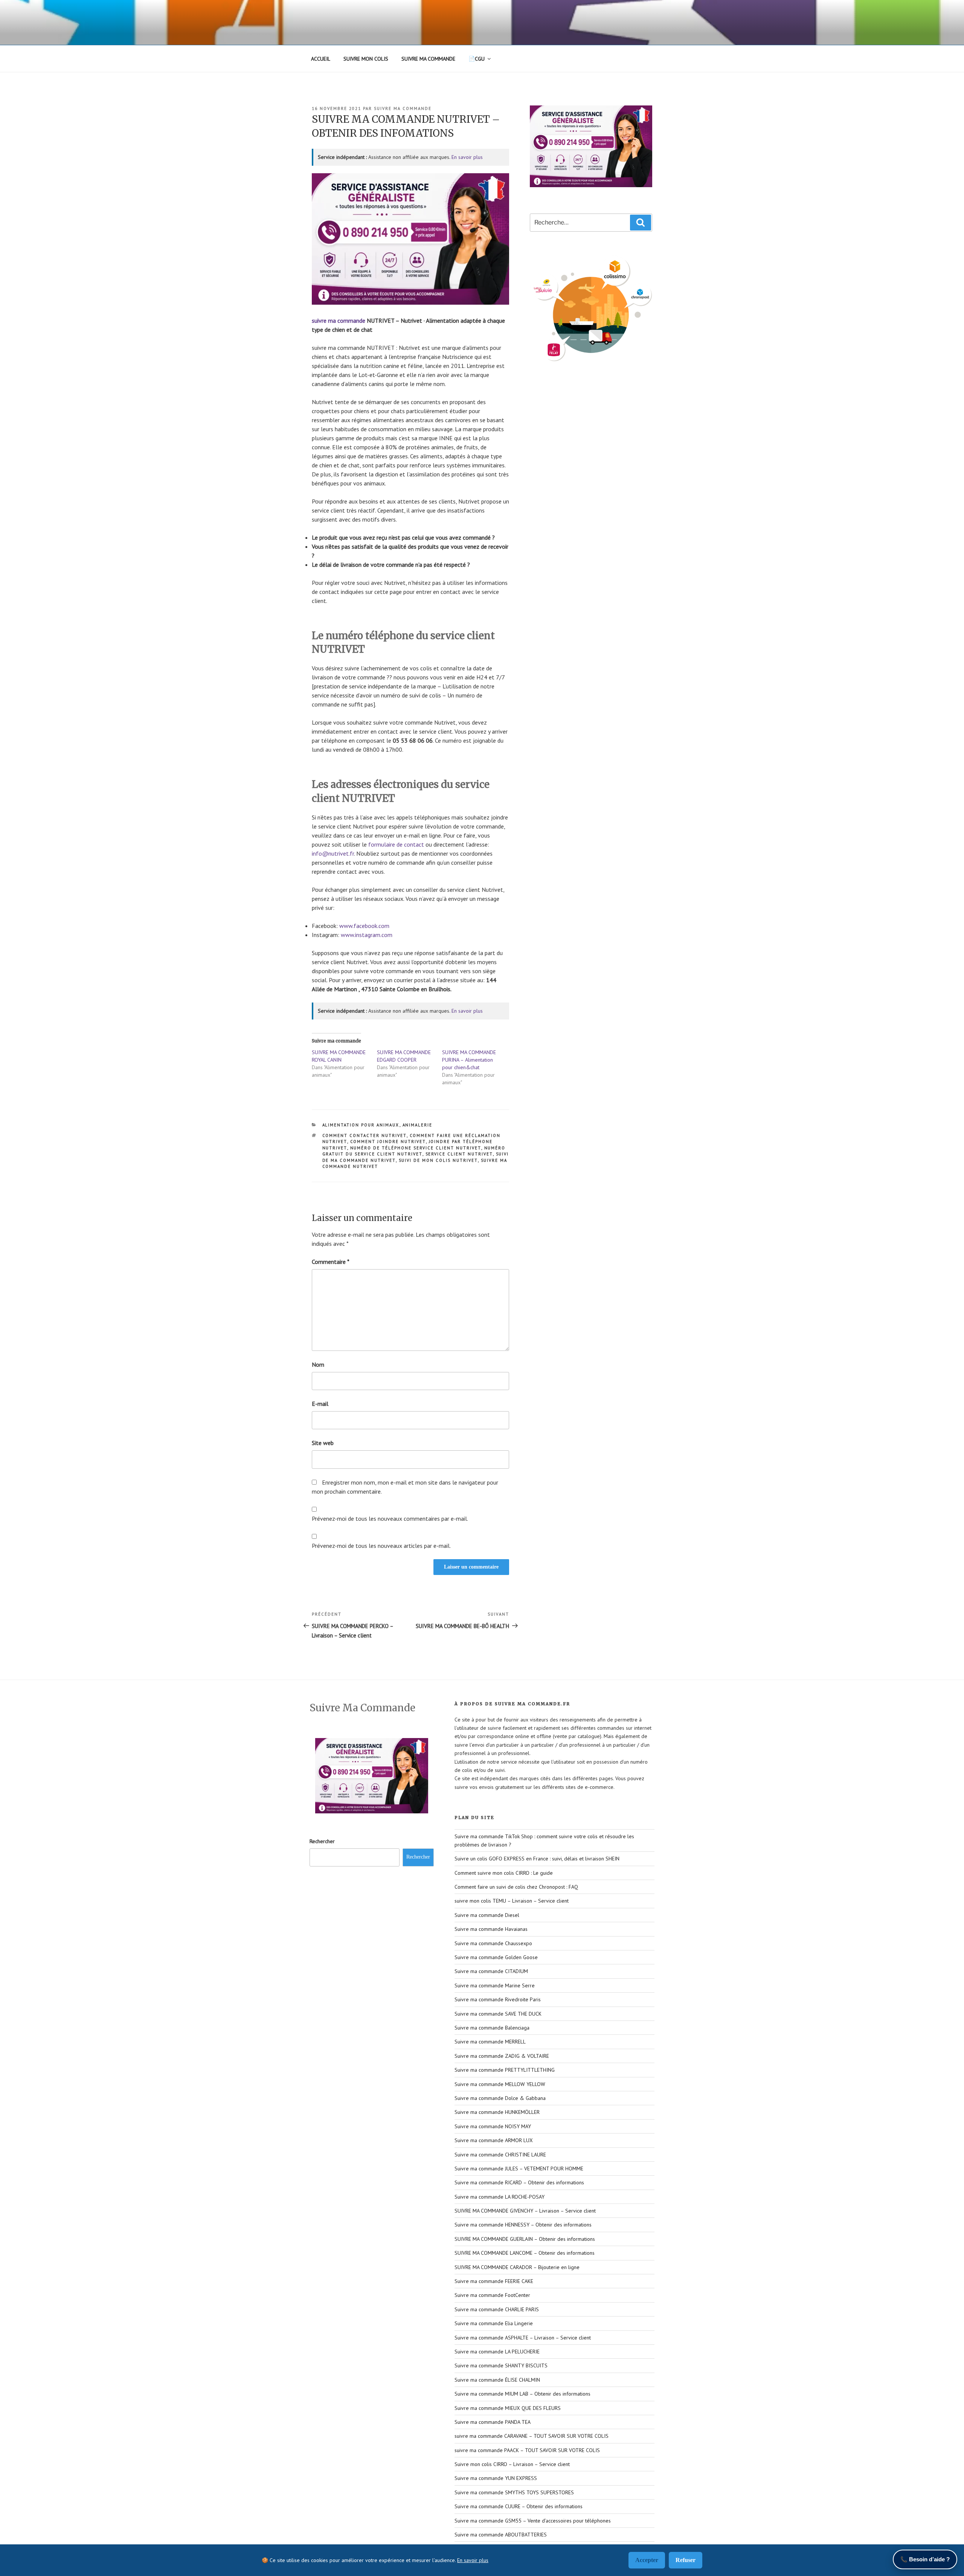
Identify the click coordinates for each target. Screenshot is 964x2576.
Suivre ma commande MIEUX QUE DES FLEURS (508, 2408)
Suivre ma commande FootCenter (492, 2295)
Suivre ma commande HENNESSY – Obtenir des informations (523, 2225)
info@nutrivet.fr (333, 853)
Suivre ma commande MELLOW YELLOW (500, 2084)
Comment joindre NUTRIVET (388, 1141)
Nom (318, 1364)
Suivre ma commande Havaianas (491, 1929)
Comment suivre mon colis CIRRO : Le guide (504, 1873)
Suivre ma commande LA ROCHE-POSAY (500, 2197)
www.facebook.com (364, 926)
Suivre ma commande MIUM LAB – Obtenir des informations (522, 2394)
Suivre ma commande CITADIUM (491, 1971)
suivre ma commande (403, 108)
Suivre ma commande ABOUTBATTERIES (501, 2535)
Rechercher (322, 1841)
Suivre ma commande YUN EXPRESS (496, 2478)
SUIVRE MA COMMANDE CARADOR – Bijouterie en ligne (517, 2267)
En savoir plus (467, 157)
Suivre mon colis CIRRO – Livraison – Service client (512, 2464)
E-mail (320, 1404)
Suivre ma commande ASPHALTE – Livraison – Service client (523, 2338)
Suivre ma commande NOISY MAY (493, 2126)
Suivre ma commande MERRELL (490, 2042)
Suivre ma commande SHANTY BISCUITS (501, 2365)
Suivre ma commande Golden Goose (496, 1957)
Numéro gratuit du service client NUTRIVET (414, 1151)
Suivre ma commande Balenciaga (492, 2028)
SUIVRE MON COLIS (366, 59)
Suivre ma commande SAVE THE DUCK (498, 2014)
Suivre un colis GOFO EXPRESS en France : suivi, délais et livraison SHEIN (537, 1859)
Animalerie (418, 1125)
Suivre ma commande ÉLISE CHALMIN (497, 2380)
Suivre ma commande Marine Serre (495, 1985)
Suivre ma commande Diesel (487, 1915)
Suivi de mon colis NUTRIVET (438, 1160)
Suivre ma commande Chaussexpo (493, 1943)
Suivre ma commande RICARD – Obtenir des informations (519, 2182)
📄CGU (477, 59)
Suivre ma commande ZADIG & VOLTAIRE (502, 2056)
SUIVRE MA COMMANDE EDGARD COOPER (404, 1056)
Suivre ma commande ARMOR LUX (494, 2140)
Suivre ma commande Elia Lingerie (494, 2323)
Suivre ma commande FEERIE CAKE (494, 2281)
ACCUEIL (321, 59)
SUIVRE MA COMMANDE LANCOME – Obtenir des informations (525, 2253)
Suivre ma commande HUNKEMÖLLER (497, 2112)
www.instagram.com (367, 935)
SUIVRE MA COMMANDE (428, 59)
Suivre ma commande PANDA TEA (493, 2422)
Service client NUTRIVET (459, 1154)
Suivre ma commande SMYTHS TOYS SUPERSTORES (514, 2492)
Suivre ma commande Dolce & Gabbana (500, 2098)
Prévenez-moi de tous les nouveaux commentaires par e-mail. (390, 1518)
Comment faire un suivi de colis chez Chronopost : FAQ (516, 1887)
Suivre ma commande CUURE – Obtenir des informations (519, 2506)
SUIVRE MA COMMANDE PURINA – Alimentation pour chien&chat (469, 1060)
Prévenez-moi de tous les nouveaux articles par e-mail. (381, 1546)
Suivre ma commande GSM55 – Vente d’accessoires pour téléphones (533, 2521)
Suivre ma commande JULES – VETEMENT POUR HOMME (519, 2169)
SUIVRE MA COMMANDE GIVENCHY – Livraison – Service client (525, 2211)
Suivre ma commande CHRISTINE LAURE (500, 2155)
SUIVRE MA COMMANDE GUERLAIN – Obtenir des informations (525, 2239)
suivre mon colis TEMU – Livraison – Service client (512, 1901)
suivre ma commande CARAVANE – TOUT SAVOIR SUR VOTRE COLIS (532, 2436)
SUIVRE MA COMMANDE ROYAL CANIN (339, 1056)
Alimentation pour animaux (361, 1125)
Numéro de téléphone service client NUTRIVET (416, 1148)
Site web (323, 1443)
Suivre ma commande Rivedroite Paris (498, 1999)
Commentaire (331, 1262)
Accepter (647, 2560)
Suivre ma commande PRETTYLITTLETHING (505, 2070)
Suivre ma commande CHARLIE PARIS (497, 2309)
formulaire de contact (396, 844)
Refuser (686, 2560)
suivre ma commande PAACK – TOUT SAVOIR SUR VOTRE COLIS (527, 2450)
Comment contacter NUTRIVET (365, 1135)
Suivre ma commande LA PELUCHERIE (497, 2352)
